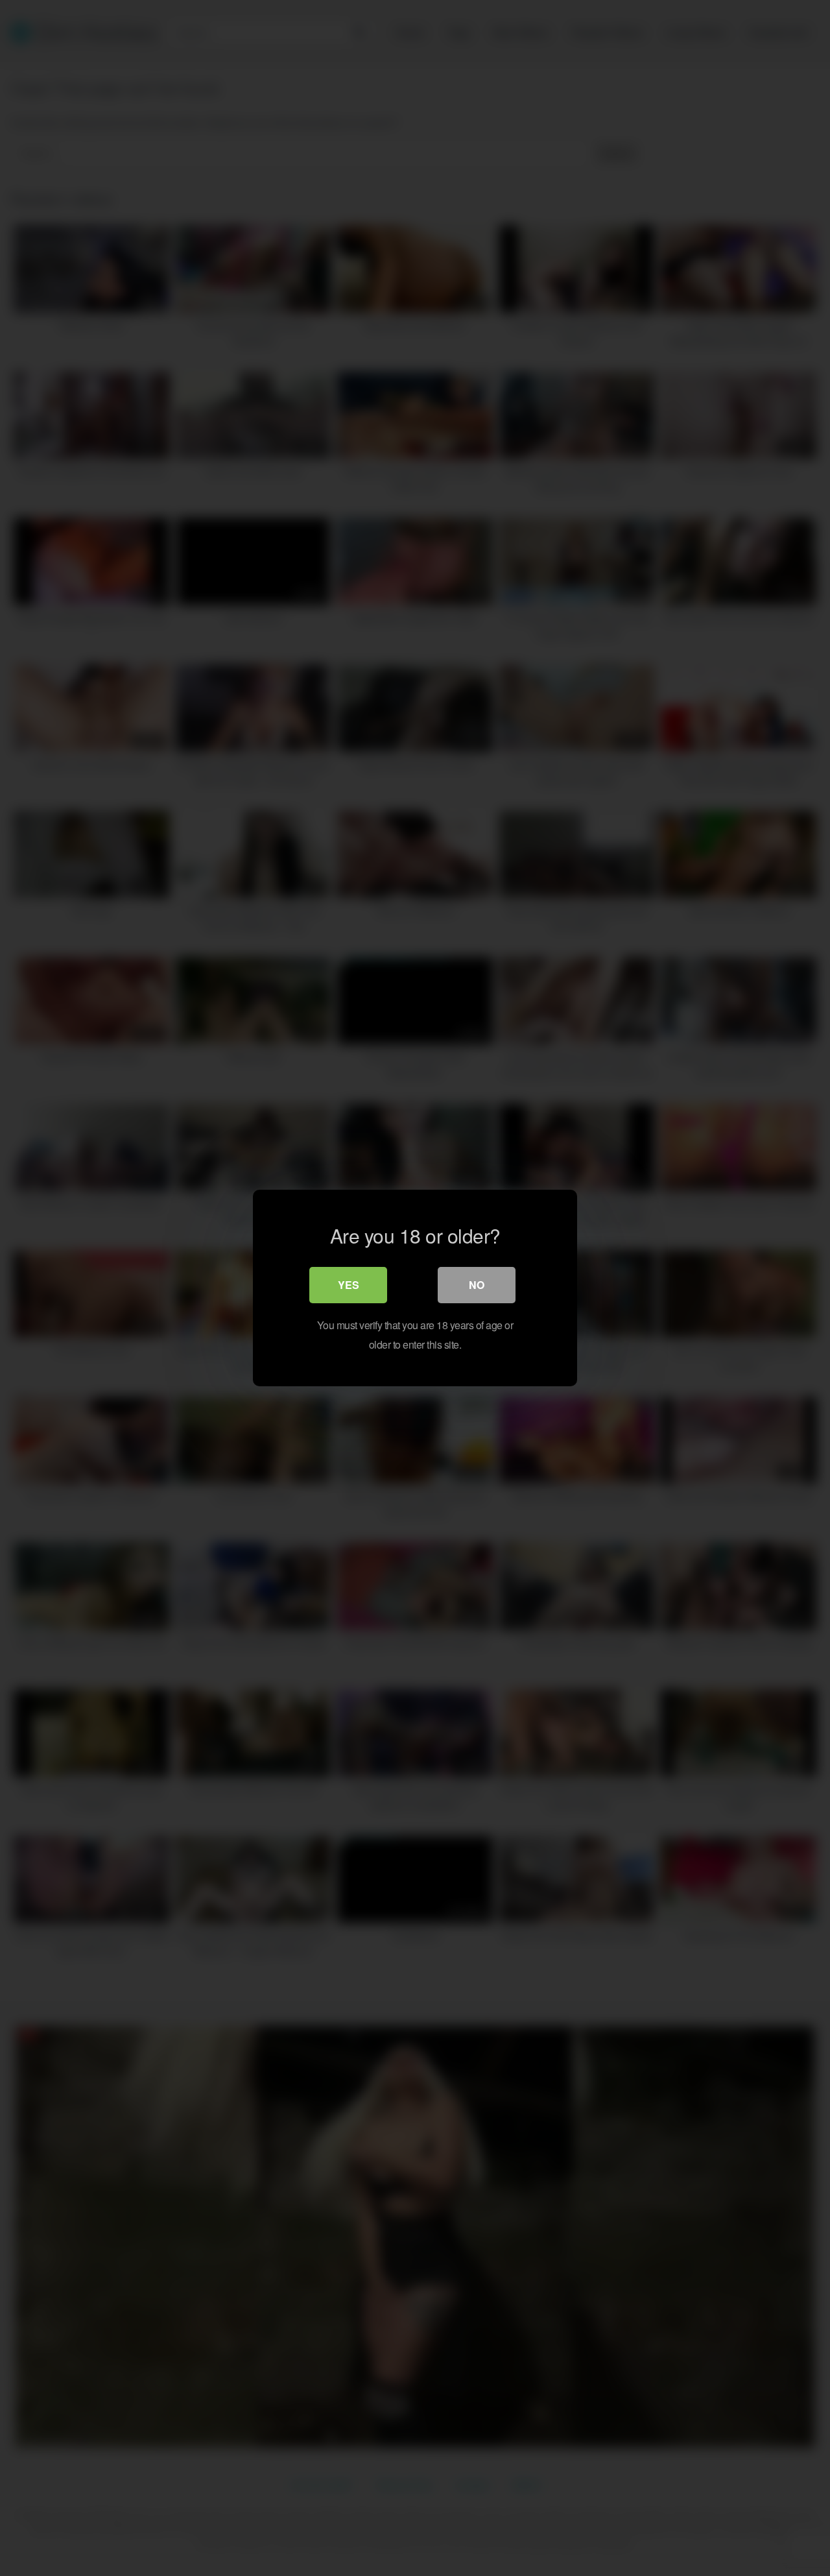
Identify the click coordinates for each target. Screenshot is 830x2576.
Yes (349, 1285)
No (477, 1285)
